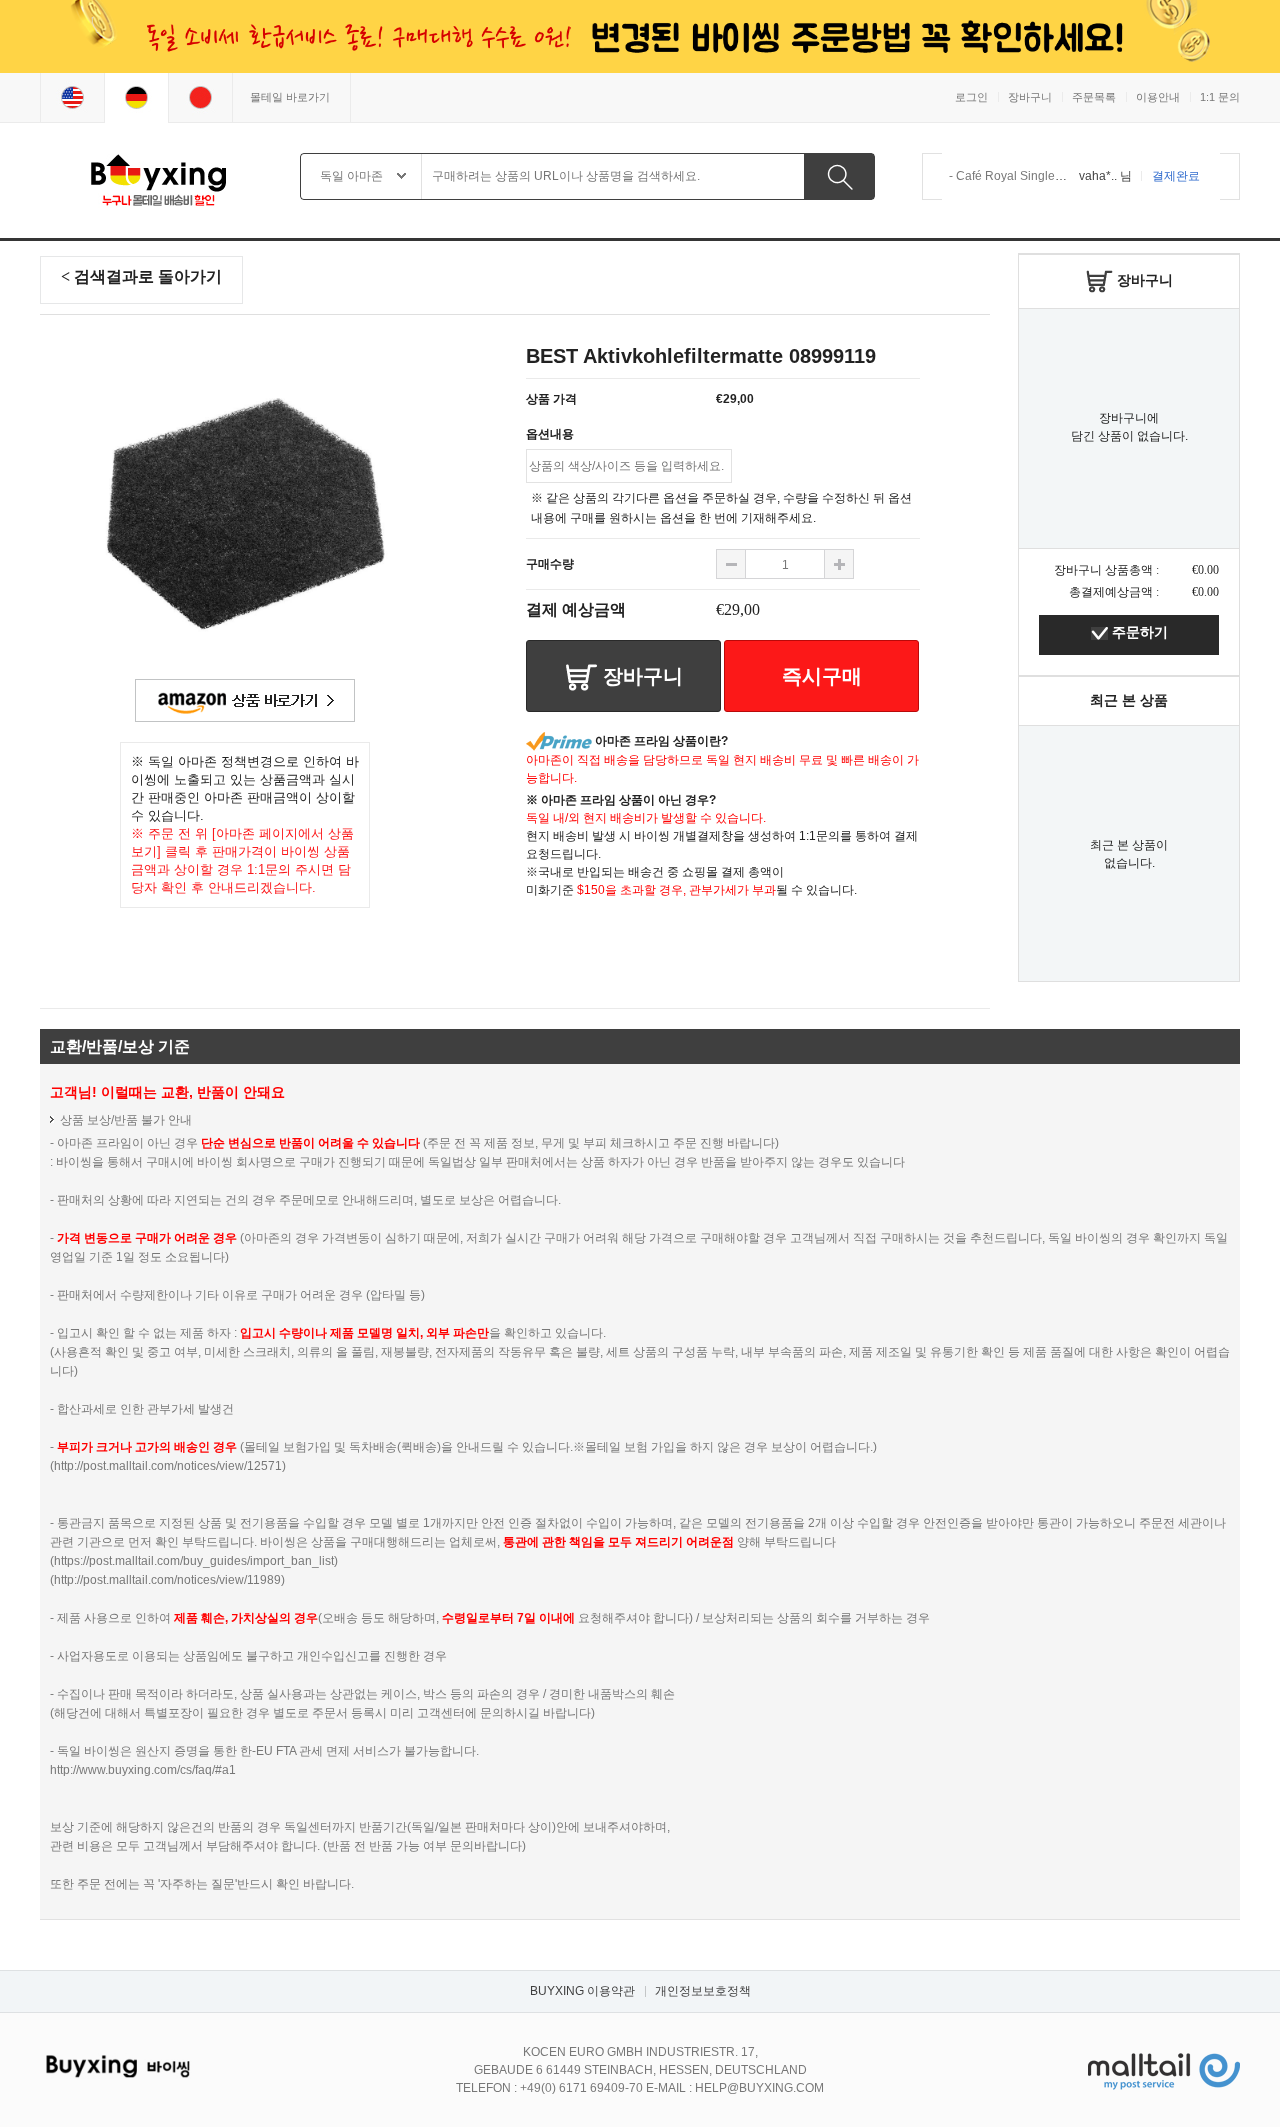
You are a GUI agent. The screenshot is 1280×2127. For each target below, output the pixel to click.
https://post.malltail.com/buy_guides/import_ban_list (194, 1561)
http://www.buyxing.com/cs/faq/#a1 (143, 1770)
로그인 (971, 97)
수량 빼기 (839, 564)
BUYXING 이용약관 (582, 1991)
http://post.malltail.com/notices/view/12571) (170, 1466)
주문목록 (1094, 97)
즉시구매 (822, 676)
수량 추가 (731, 564)
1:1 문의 (1220, 97)
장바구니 (1030, 97)
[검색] (839, 176)
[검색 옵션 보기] (402, 180)
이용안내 (1158, 97)
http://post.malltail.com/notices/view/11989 (167, 1580)
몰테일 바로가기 (290, 97)
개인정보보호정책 (703, 1991)
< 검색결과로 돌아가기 (141, 276)
